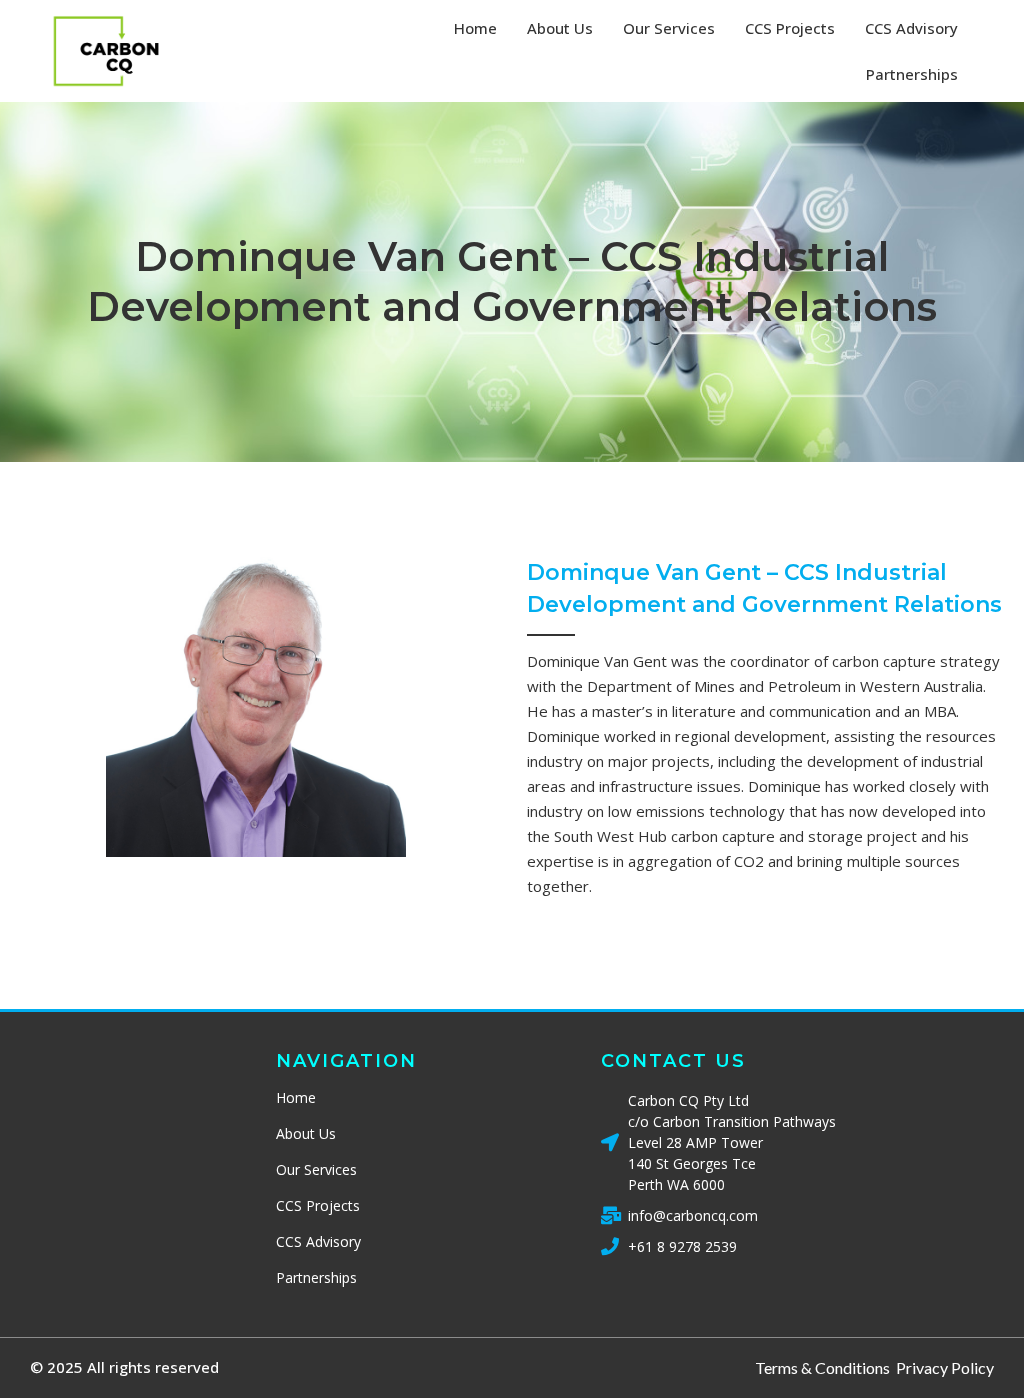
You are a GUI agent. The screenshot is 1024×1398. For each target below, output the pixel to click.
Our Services (669, 28)
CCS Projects (790, 28)
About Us (560, 28)
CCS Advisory (911, 28)
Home (475, 28)
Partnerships (912, 74)
